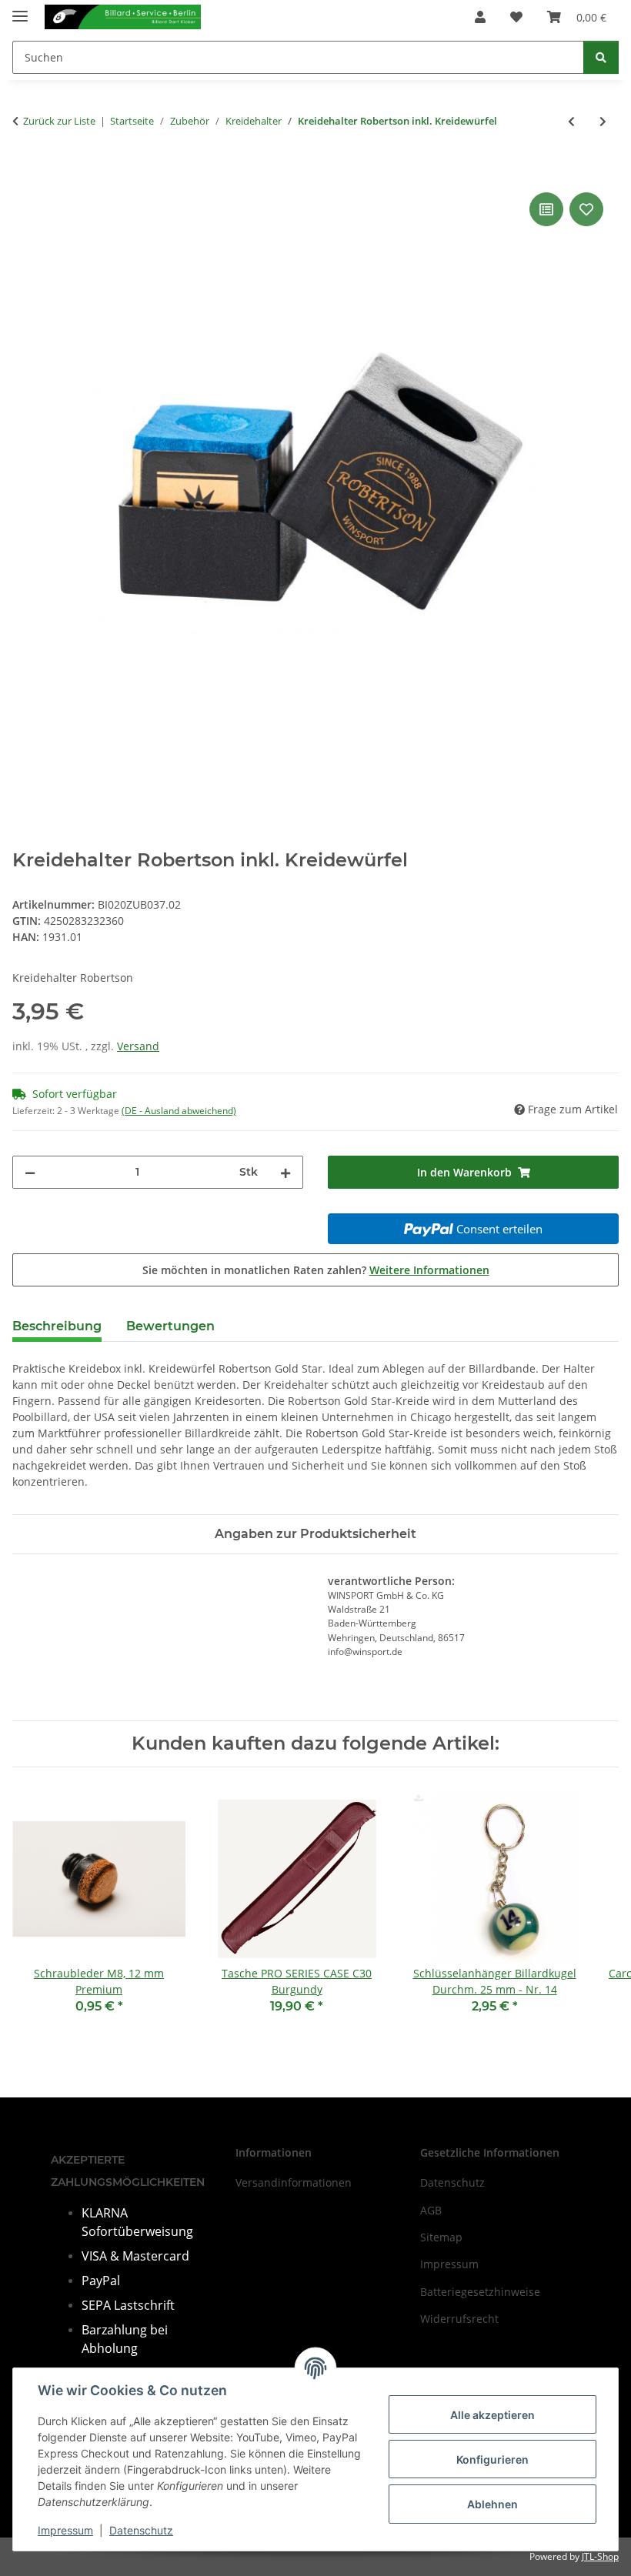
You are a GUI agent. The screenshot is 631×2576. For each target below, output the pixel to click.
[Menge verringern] (30, 1172)
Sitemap (441, 2237)
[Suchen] (601, 57)
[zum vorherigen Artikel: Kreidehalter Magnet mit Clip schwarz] (571, 121)
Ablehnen (492, 2504)
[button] (480, 17)
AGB (431, 2210)
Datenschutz (141, 2530)
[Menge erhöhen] (285, 1172)
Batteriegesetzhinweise (480, 2292)
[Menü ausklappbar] (20, 10)
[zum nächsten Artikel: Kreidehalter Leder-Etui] (603, 121)
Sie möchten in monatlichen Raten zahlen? (316, 1270)
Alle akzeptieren (492, 2415)
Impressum (65, 2530)
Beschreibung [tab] (57, 1326)
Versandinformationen (294, 2182)
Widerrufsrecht (459, 2319)
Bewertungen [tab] (170, 1326)
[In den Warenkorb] (25, 172)
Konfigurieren (492, 2459)
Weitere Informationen (429, 1270)
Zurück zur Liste (59, 121)
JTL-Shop (600, 2556)
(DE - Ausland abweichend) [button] (179, 1111)
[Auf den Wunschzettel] (586, 209)
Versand (138, 1046)
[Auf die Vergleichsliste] (546, 209)
